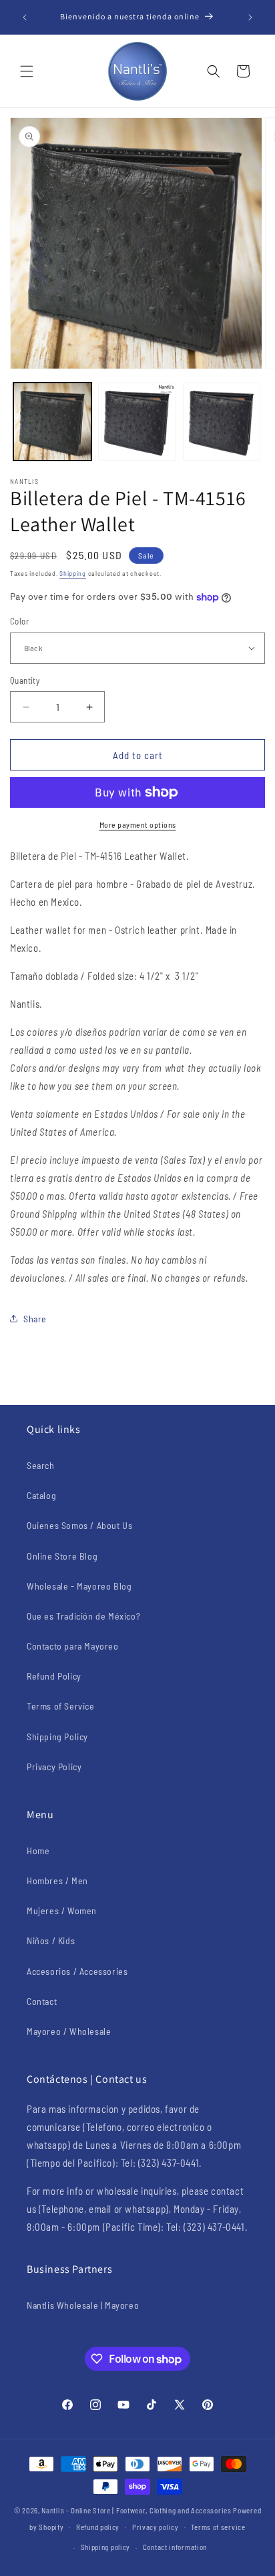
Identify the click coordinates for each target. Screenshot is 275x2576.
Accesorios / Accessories (77, 1971)
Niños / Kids (51, 1940)
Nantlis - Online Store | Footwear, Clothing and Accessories (136, 2510)
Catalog (41, 1495)
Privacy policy (156, 2527)
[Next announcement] (250, 17)
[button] (27, 71)
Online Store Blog (62, 1556)
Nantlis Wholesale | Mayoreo (83, 2305)
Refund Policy (54, 1676)
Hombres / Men (57, 1881)
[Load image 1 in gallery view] (52, 422)
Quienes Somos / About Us (79, 1525)
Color (19, 621)
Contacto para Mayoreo (73, 1646)
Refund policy (98, 2527)
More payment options (138, 824)
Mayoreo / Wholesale (69, 2031)
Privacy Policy (54, 1767)
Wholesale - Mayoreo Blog (79, 1586)
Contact (42, 2001)
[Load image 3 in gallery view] (222, 422)
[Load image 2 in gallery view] (137, 422)
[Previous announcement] (25, 17)
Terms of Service (61, 1706)
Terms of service (218, 2527)
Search (41, 1465)
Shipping (73, 573)
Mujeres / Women (62, 1911)
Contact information (175, 2547)
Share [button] (35, 1319)
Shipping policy (106, 2547)
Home (38, 1851)
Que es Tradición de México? (83, 1616)
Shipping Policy (57, 1737)
